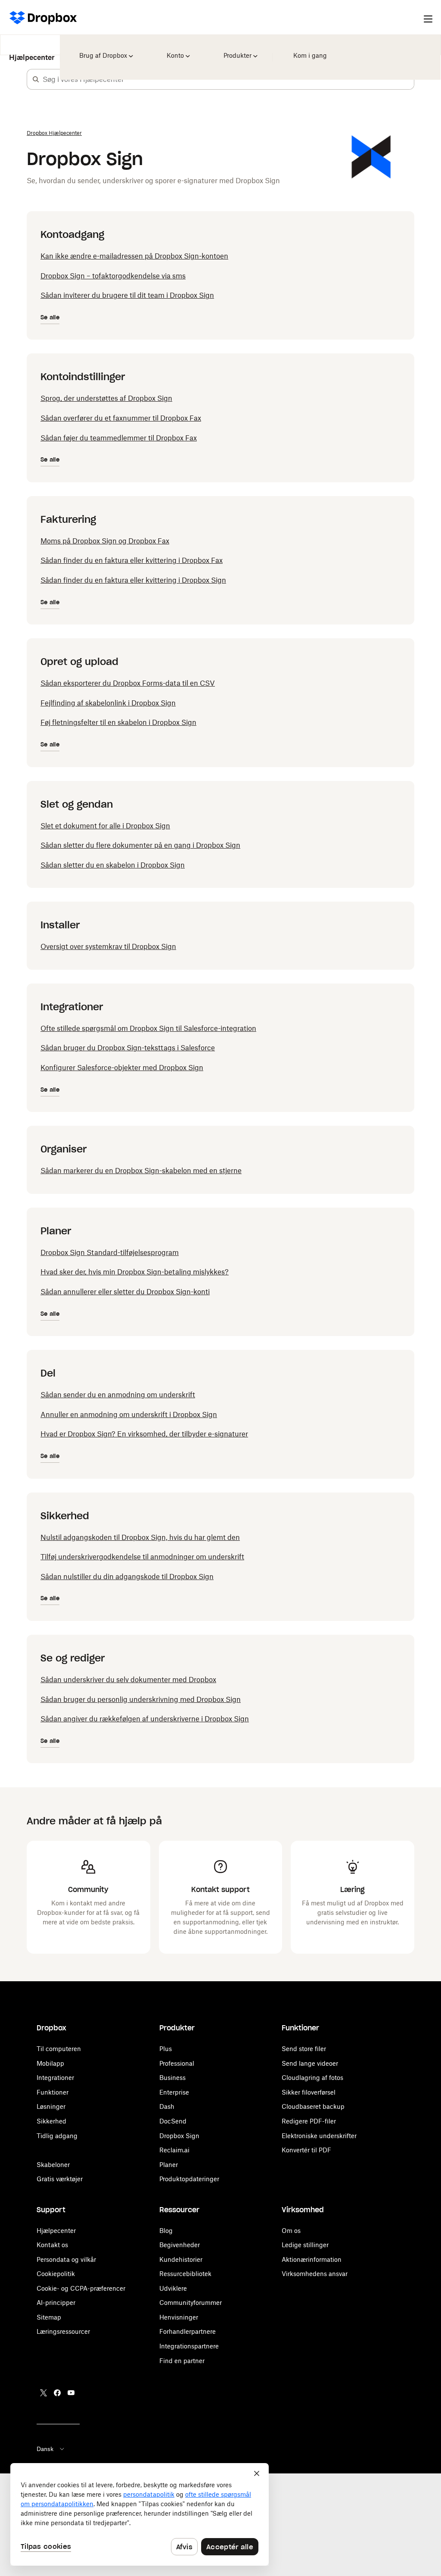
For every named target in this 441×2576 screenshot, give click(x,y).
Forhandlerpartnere (188, 2331)
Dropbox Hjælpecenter (54, 133)
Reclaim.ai (174, 2150)
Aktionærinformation (312, 2259)
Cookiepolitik (56, 2274)
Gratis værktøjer (60, 2179)
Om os (291, 2231)
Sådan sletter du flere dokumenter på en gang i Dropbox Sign (140, 845)
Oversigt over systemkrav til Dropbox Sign (108, 946)
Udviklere (173, 2288)
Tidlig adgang (57, 2136)
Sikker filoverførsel (309, 2092)
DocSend (173, 2121)
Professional (177, 2063)
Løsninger (51, 2106)
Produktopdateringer (189, 2179)
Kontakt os (52, 2245)
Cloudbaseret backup (313, 2106)
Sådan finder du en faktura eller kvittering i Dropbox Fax (132, 560)
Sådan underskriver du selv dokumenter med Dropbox (128, 1680)
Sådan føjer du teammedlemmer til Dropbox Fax (119, 438)
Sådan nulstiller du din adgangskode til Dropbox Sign (127, 1577)
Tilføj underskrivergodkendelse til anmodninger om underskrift (142, 1557)
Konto (175, 50)
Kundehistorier (181, 2259)
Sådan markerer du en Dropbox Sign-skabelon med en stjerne (141, 1171)
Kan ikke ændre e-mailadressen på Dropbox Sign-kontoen (134, 256)
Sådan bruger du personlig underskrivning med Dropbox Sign (141, 1699)
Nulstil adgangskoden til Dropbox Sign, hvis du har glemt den (140, 1537)
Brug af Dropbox (102, 50)
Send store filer (304, 2049)
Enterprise (174, 2092)
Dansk (45, 2449)
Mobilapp (50, 2063)
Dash (167, 2106)
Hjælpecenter (32, 51)
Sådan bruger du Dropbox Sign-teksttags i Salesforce (128, 1048)
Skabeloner (53, 2165)
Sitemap (49, 2317)
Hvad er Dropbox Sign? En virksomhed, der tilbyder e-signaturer (144, 1434)
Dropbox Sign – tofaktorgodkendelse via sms (113, 276)
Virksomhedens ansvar (315, 2274)
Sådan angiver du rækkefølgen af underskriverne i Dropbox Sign (145, 1719)
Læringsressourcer (63, 2331)
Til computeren (59, 2049)
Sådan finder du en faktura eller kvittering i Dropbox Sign (133, 580)
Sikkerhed (51, 2121)
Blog (166, 2231)
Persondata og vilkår (66, 2259)
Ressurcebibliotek (185, 2274)
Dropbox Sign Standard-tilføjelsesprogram (110, 1252)
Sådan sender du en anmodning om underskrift (118, 1395)
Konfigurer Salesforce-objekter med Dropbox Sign (122, 1068)
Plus (166, 2049)
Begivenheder (180, 2245)
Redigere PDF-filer (309, 2121)
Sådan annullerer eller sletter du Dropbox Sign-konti (125, 1292)
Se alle (50, 317)
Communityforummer (191, 2303)
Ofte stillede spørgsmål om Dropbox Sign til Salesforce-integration (148, 1028)
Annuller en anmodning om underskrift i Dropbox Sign (129, 1414)
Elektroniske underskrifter (319, 2136)
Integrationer (55, 2078)
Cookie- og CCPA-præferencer (81, 2288)
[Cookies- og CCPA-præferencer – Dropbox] (140, 2514)
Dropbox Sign (179, 2136)
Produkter (237, 50)
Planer (169, 2165)
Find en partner (182, 2361)
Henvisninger (179, 2317)
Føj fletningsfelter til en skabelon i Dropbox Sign (118, 722)
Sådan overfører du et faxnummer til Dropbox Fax (121, 418)
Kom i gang (308, 50)
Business (172, 2078)
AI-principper (56, 2303)
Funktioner (53, 2092)
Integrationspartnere (189, 2346)
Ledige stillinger (305, 2245)
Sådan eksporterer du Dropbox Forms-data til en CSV (128, 683)
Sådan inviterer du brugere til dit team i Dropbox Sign (127, 295)
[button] (36, 79)
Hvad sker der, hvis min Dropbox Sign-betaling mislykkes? (135, 1272)
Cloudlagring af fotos (312, 2078)
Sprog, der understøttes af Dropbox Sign (106, 398)
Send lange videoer (310, 2063)
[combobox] (228, 79)
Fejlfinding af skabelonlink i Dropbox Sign (108, 703)
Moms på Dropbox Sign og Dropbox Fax (105, 541)
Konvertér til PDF (306, 2150)
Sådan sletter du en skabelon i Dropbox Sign (113, 865)
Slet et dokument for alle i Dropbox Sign (105, 826)
